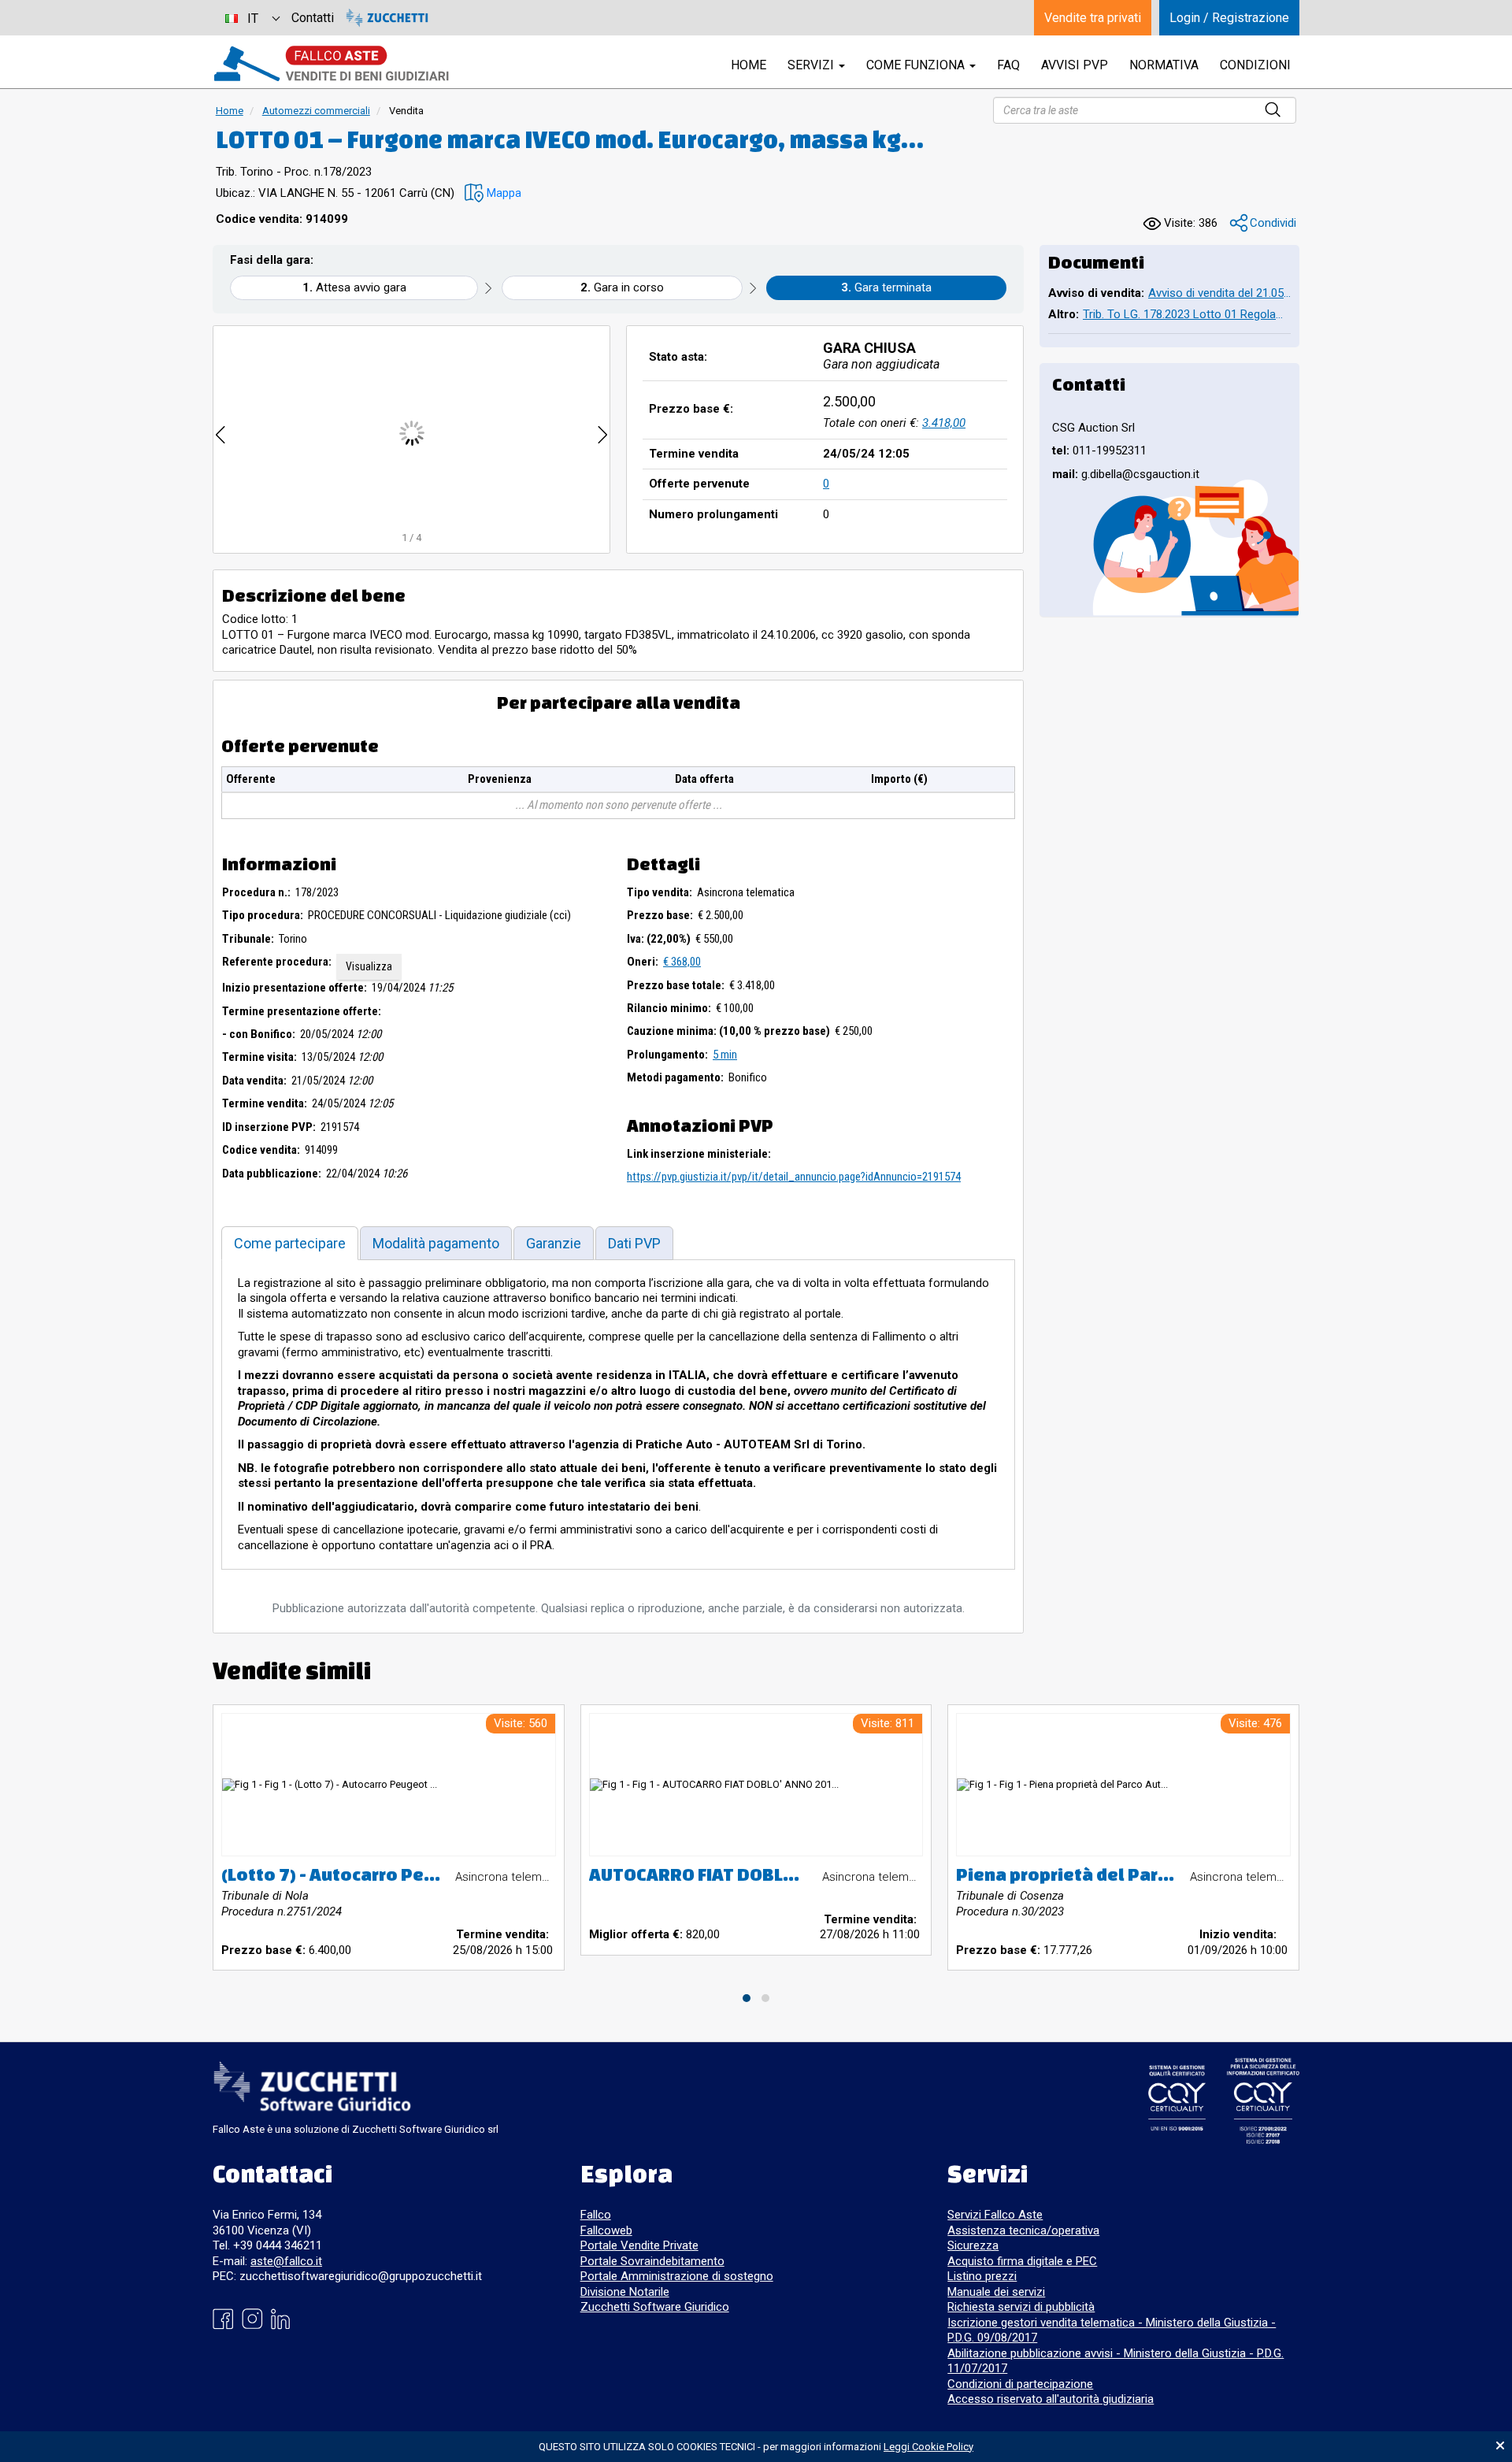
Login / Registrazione (1229, 18)
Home (230, 111)
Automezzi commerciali (316, 111)
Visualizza (369, 966)
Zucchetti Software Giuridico (655, 2307)
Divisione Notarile (625, 2292)
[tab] (290, 1243)
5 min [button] (725, 1055)
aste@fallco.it (286, 2261)
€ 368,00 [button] (682, 962)
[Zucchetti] (387, 18)
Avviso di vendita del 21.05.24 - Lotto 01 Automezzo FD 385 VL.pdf (1219, 293)
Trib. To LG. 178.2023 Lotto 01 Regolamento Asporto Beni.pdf (1187, 314)
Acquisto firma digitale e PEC (1022, 2261)
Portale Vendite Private (639, 2245)
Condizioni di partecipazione (1020, 2384)
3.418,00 (944, 423)
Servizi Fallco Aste (995, 2215)
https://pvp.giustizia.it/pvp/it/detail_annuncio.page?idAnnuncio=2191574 (794, 1177)
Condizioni (1255, 65)
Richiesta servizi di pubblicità (1021, 2307)
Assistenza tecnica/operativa (1023, 2230)
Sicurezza (973, 2245)
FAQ (1008, 65)
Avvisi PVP (1075, 65)
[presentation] (220, 433)
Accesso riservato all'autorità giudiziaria (1051, 2399)
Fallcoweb (606, 2230)
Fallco (596, 2215)
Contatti (313, 18)
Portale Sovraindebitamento (652, 2261)
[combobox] (252, 18)
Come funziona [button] (917, 65)
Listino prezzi (982, 2276)
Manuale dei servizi (996, 2292)
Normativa (1164, 65)
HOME (749, 65)
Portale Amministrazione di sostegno (677, 2276)
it (253, 19)
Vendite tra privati (1093, 18)
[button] (493, 193)
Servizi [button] (812, 65)
